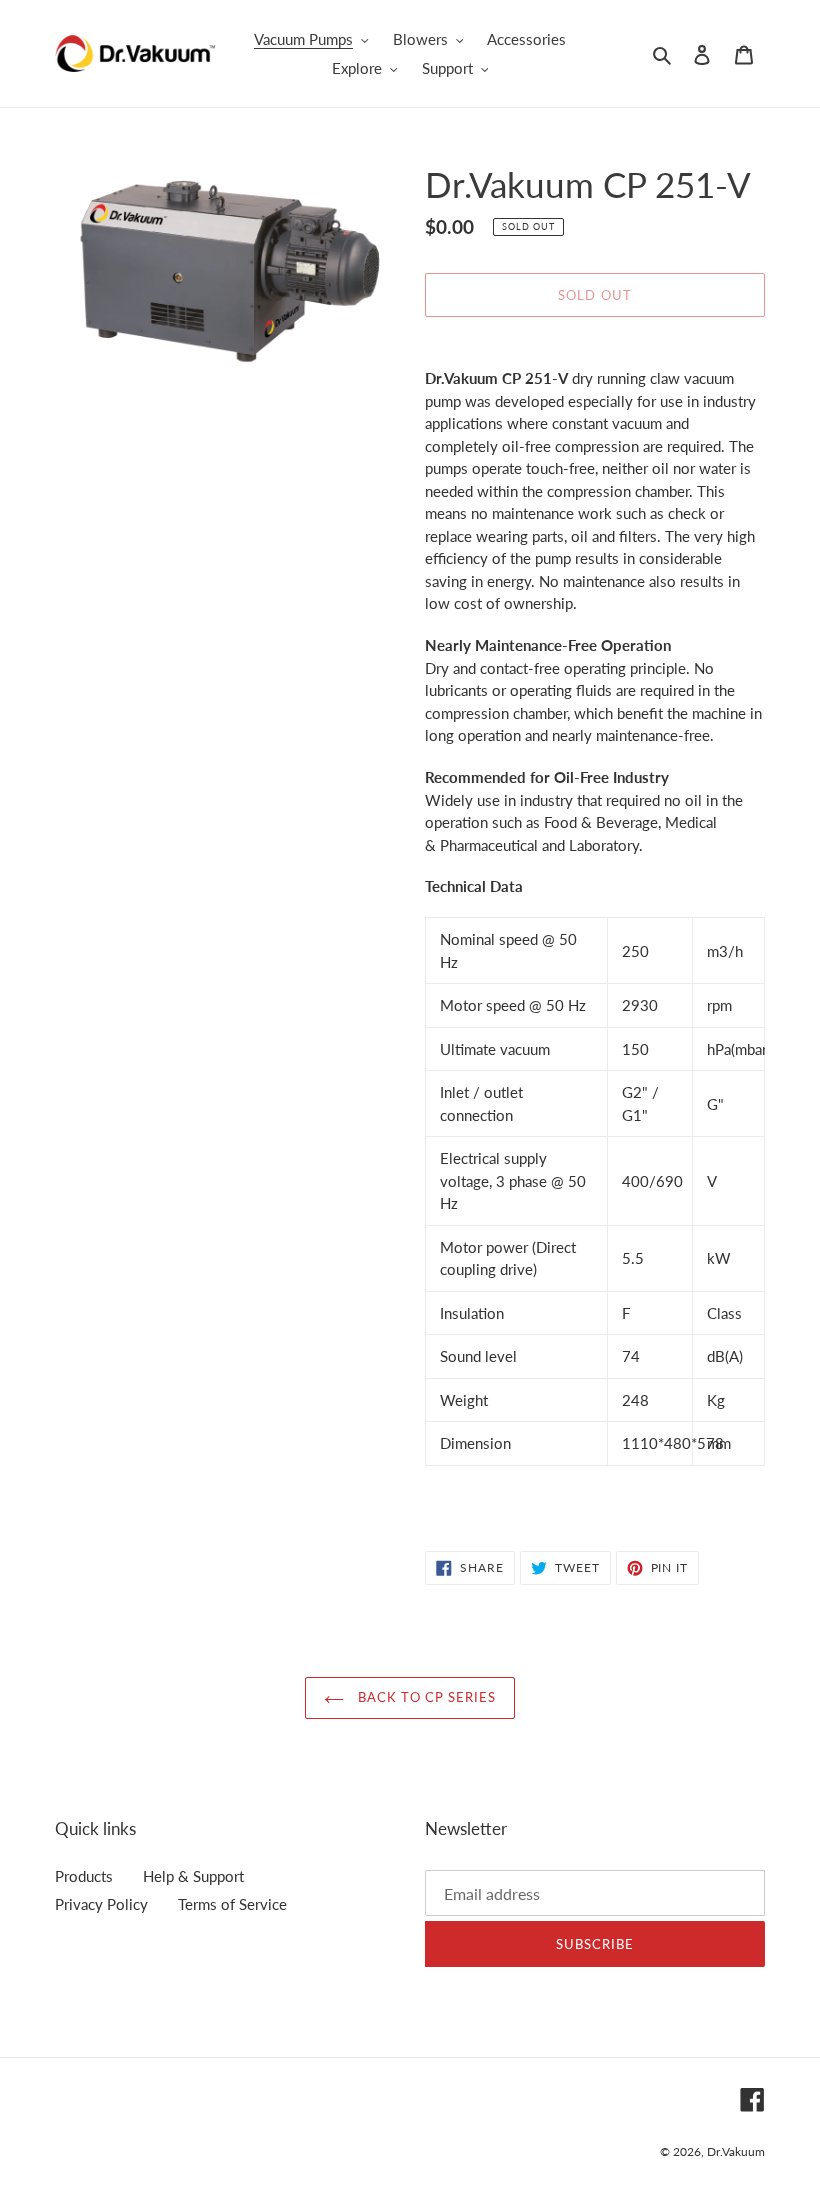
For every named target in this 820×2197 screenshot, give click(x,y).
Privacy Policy (101, 1904)
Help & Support (193, 1876)
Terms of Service (232, 1904)
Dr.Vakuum (736, 2151)
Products (84, 1876)
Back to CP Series (425, 1697)
